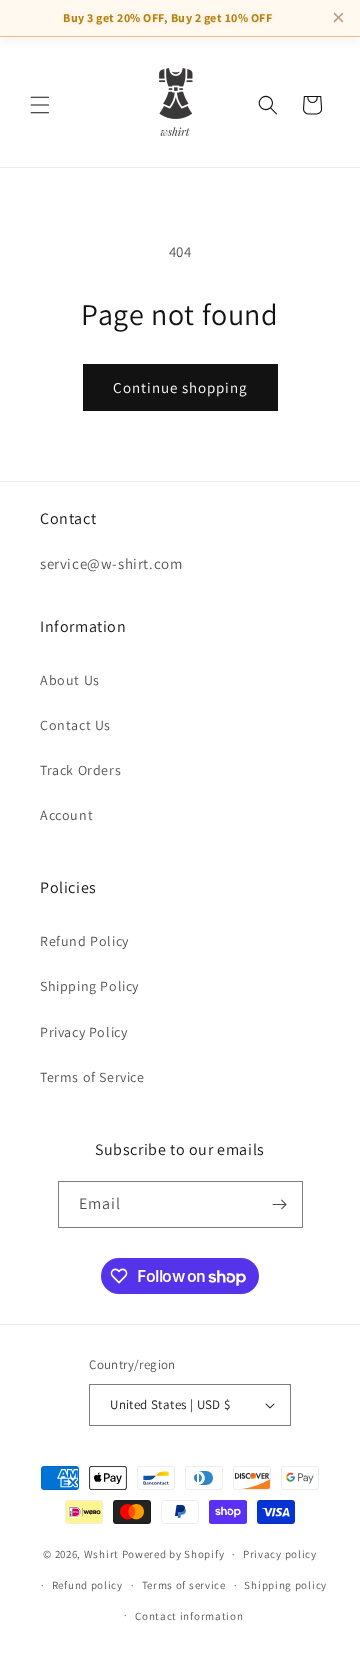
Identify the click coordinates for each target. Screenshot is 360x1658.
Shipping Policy (89, 986)
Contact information (189, 1616)
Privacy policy (280, 1554)
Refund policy (87, 1585)
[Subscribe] (280, 1204)
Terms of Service (92, 1077)
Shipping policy (285, 1585)
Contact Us (75, 725)
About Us (70, 680)
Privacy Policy (83, 1032)
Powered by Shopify (173, 1554)
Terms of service (184, 1585)
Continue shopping (180, 387)
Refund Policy (84, 941)
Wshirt (101, 1554)
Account (66, 815)
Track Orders (80, 770)
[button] (40, 105)
